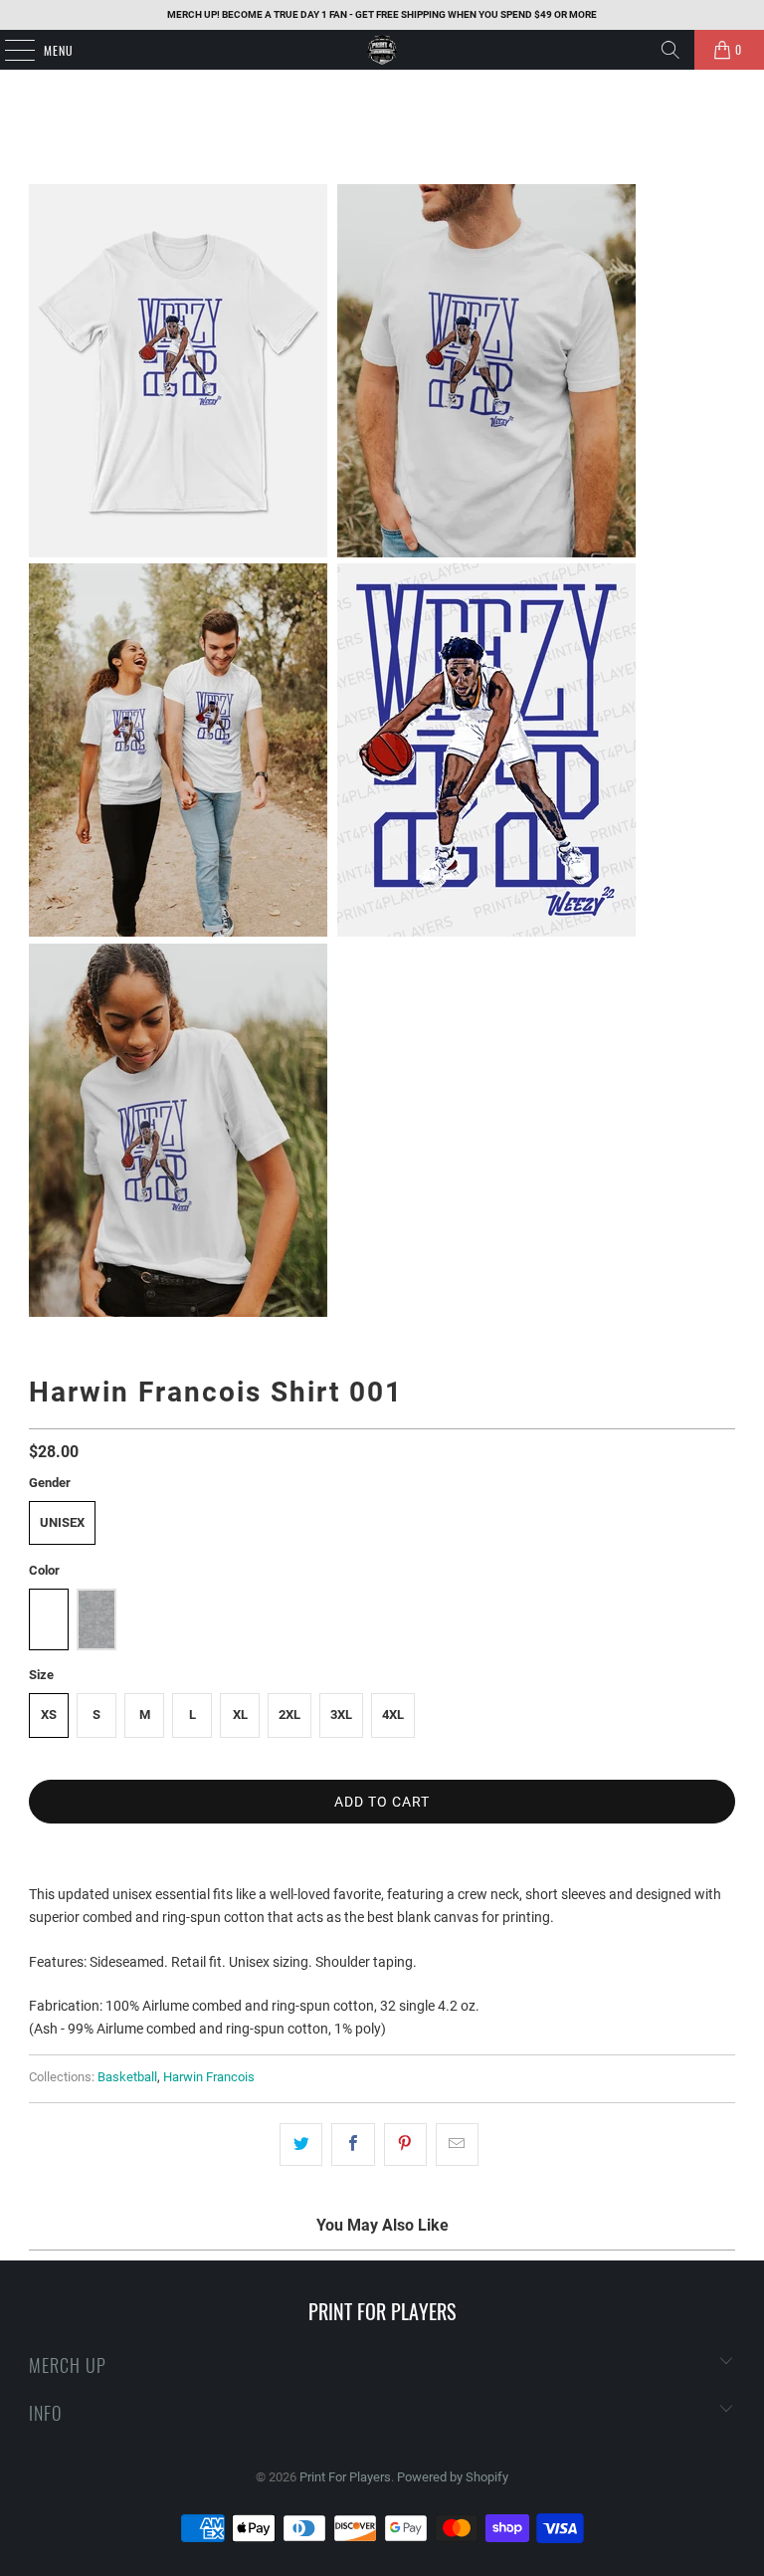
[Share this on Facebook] (353, 2144)
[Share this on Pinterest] (405, 2144)
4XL (393, 1715)
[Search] (670, 50)
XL (240, 1715)
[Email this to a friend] (457, 2144)
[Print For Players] (382, 50)
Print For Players (345, 2477)
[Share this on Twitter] (301, 2144)
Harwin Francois (209, 2077)
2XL (289, 1715)
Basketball (127, 2077)
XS (49, 1715)
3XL (341, 1715)
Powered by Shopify (453, 2477)
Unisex (62, 1522)
